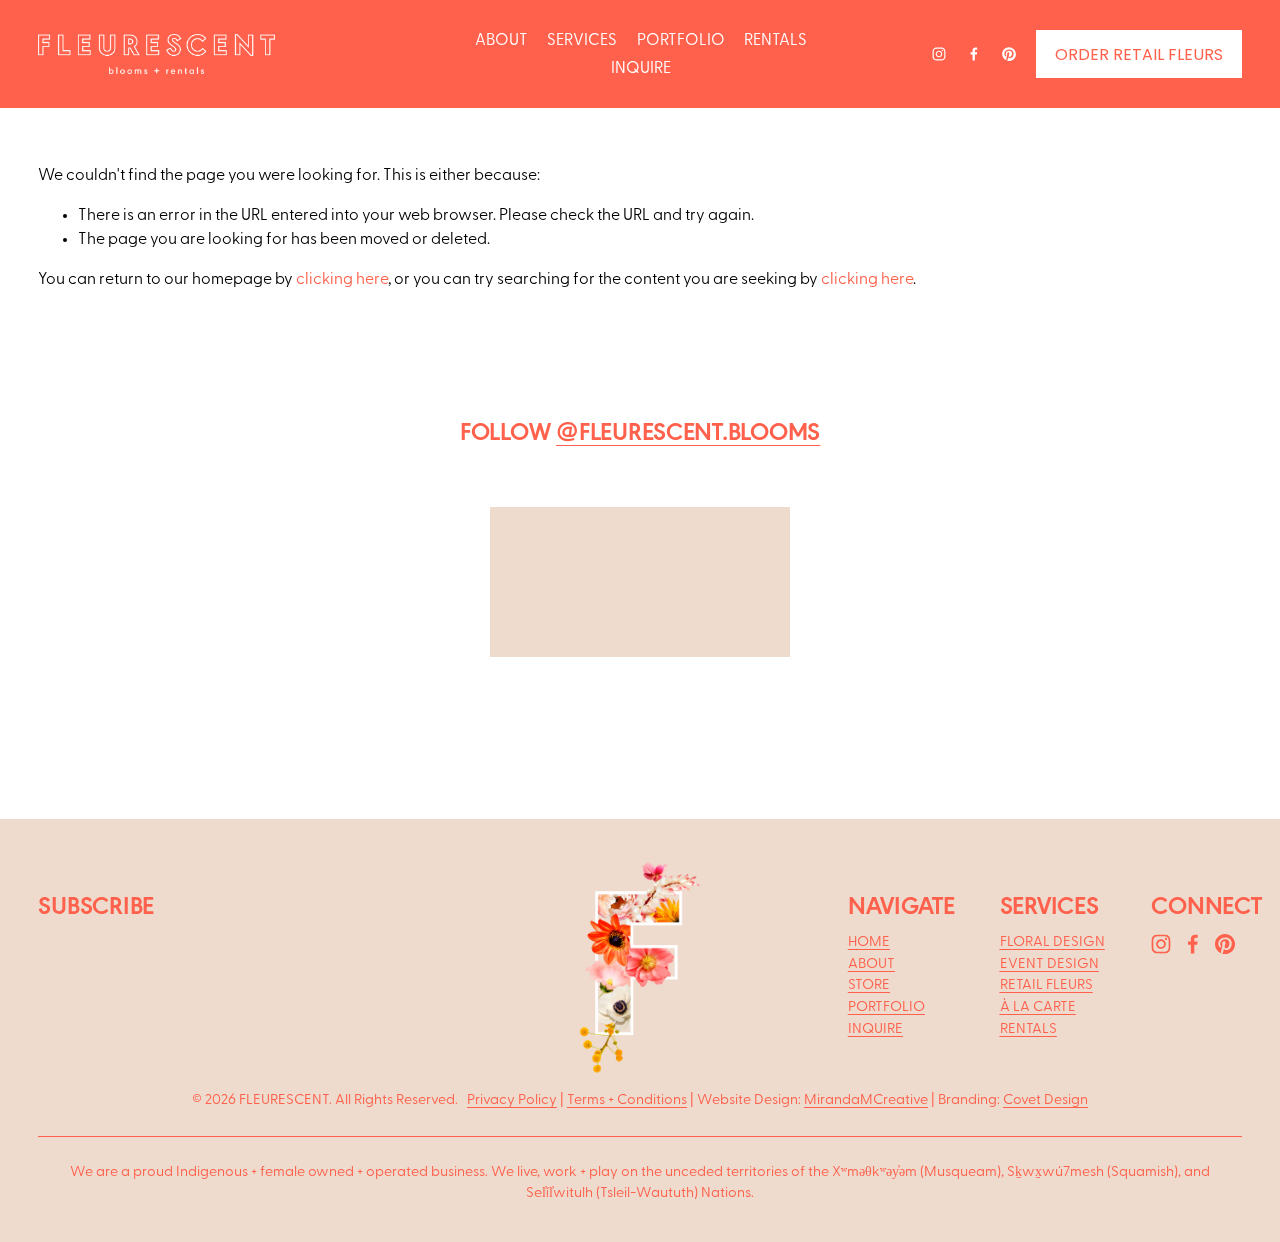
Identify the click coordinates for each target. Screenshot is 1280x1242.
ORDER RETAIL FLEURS (1139, 54)
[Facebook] (974, 54)
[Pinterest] (1009, 54)
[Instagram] (939, 54)
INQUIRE (641, 68)
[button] (265, 619)
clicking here (342, 279)
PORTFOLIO (681, 40)
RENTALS (775, 40)
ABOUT (501, 40)
